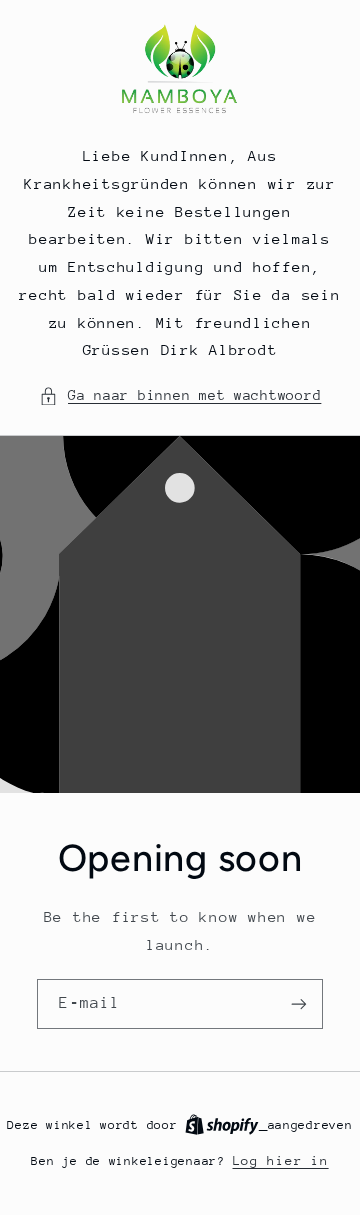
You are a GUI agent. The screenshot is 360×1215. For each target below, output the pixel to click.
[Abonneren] (299, 1004)
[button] (180, 396)
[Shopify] (226, 1124)
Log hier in (281, 1160)
